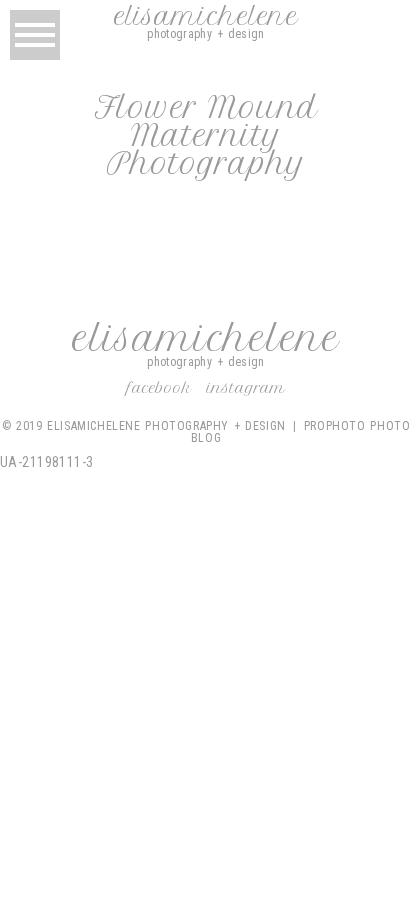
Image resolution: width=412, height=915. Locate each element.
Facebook (159, 388)
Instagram (246, 388)
